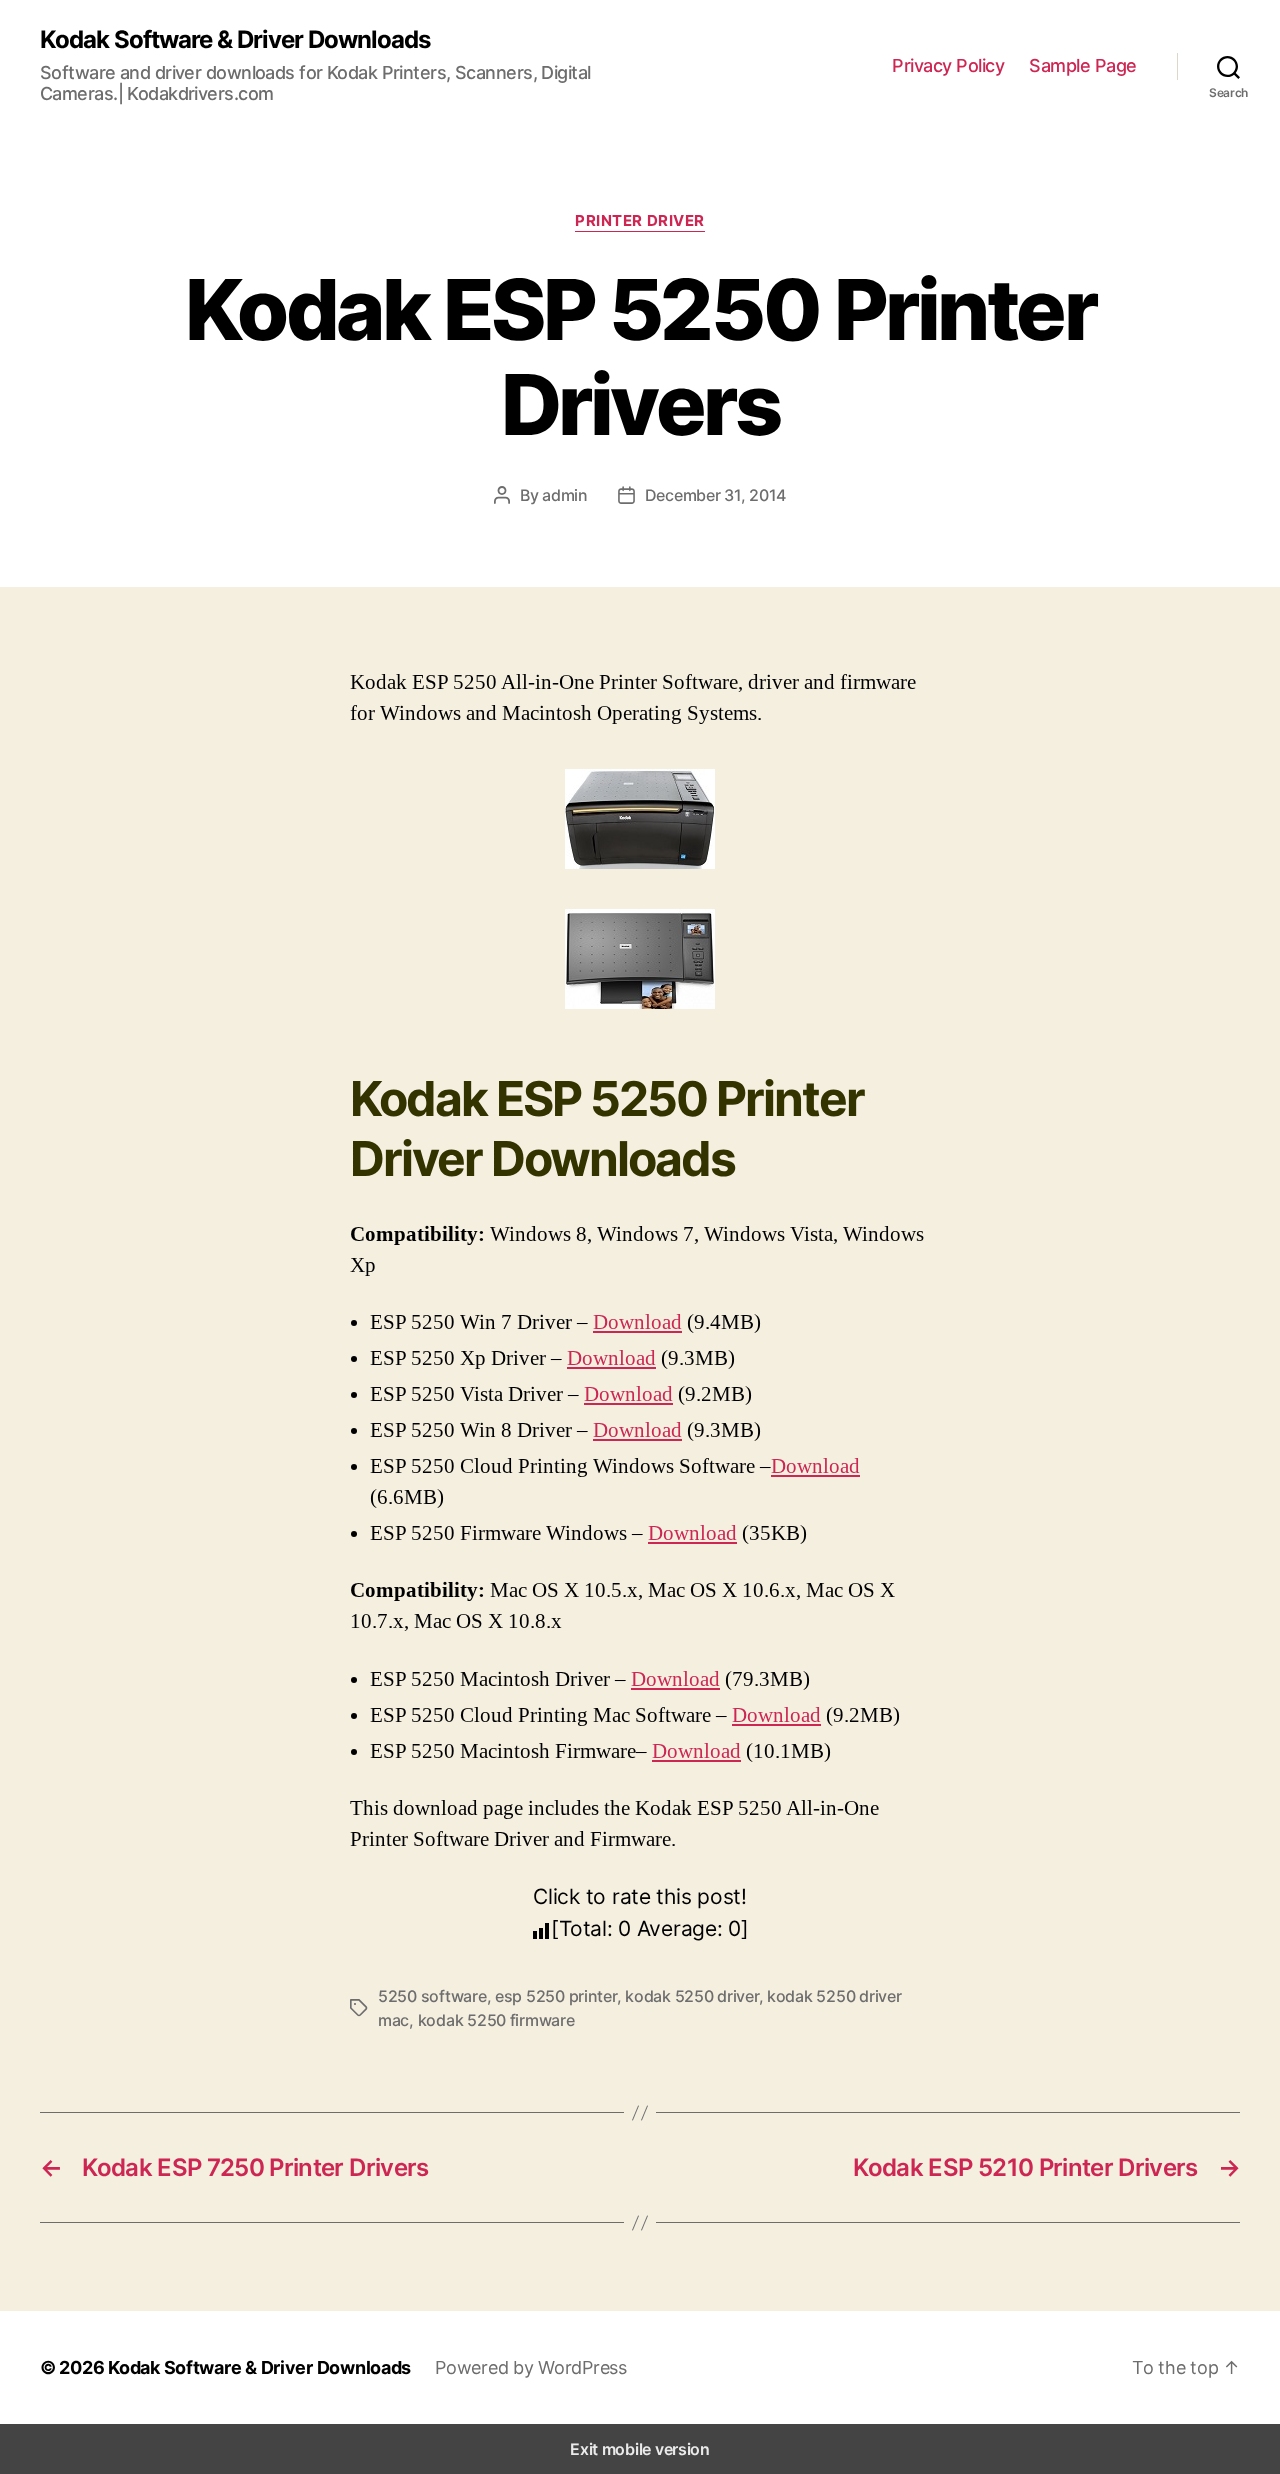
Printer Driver (640, 221)
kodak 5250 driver (691, 1996)
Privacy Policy (948, 65)
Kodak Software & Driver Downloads (235, 40)
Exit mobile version (640, 2449)
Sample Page (1083, 65)
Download (637, 1322)
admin (565, 495)
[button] (1186, 2367)
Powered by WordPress (531, 2367)
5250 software (432, 1996)
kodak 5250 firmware (496, 2020)
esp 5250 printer (556, 1996)
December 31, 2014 (715, 495)
